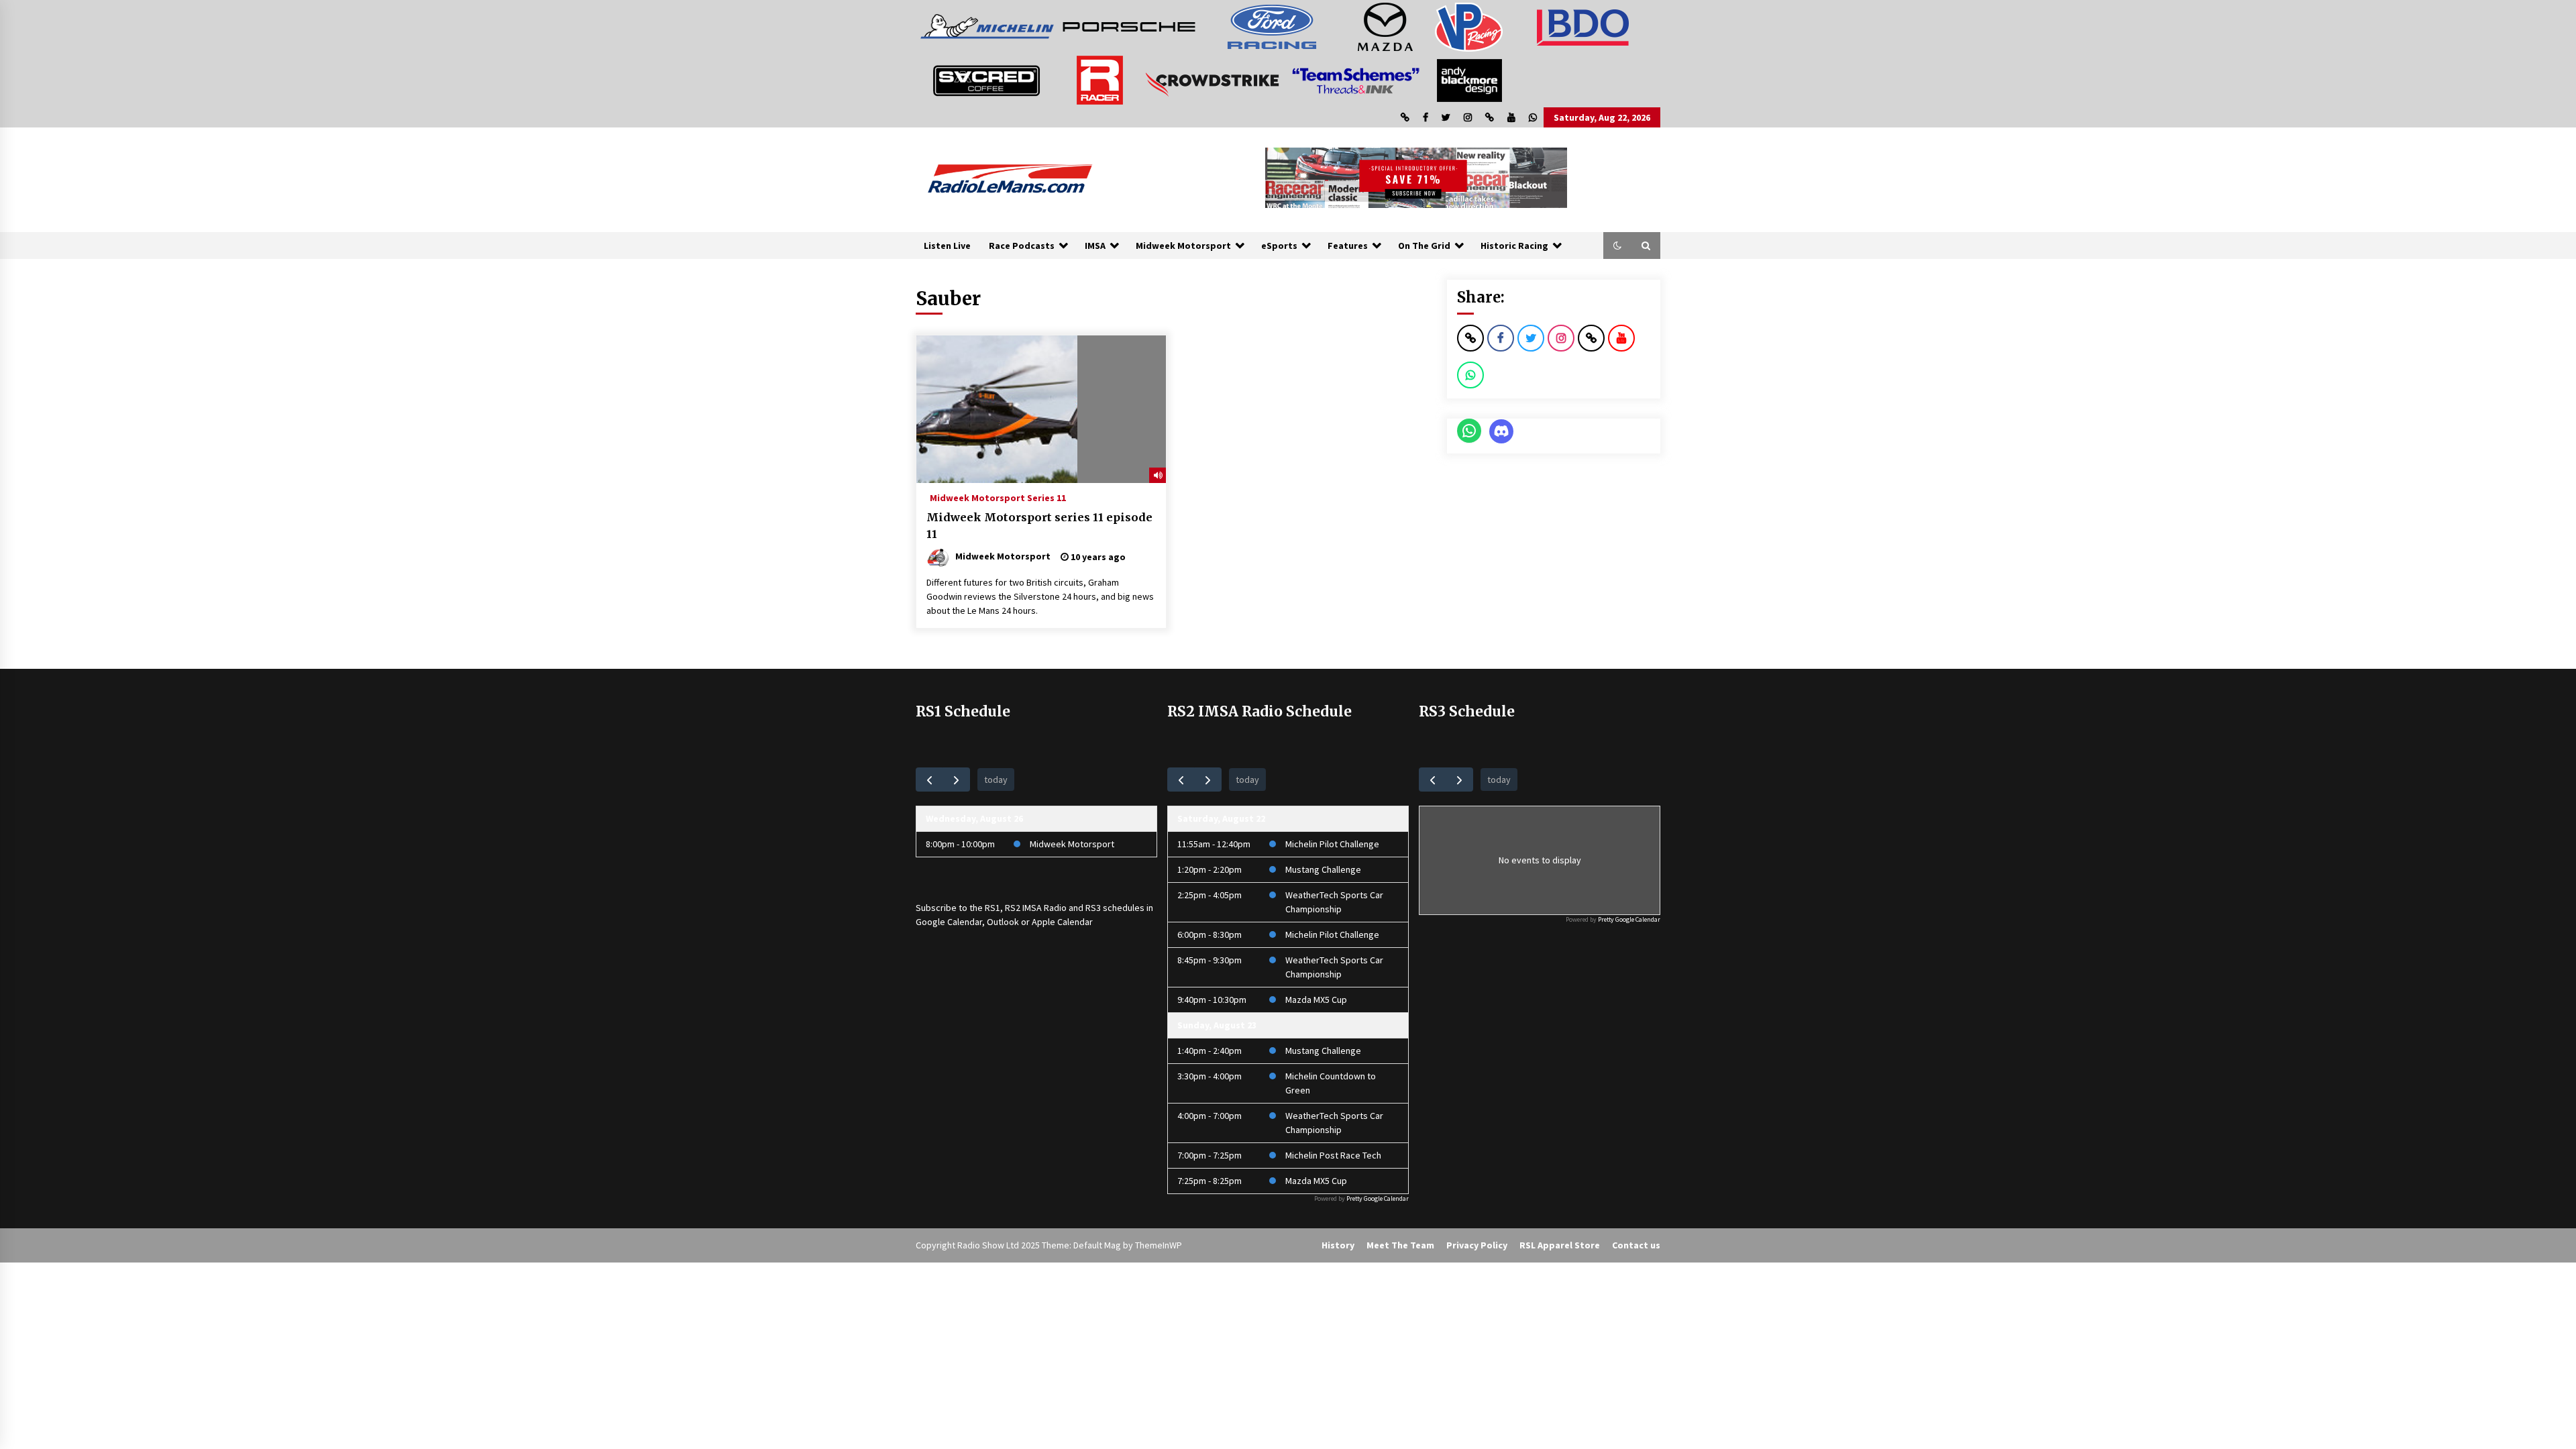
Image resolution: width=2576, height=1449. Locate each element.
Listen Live (947, 246)
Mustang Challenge (1323, 869)
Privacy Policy (1477, 1245)
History (1338, 1245)
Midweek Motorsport (1183, 246)
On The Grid (1424, 246)
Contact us (1636, 1245)
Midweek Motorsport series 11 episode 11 (1039, 526)
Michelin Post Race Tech (1333, 1155)
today (996, 780)
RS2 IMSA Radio (1036, 908)
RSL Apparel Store (1560, 1245)
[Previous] (929, 779)
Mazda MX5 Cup (1316, 1000)
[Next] (956, 779)
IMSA (1095, 246)
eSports (1279, 246)
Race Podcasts (1022, 246)
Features (1348, 246)
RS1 (992, 908)
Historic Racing (1514, 246)
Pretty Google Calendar (1378, 1198)
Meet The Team (1400, 1245)
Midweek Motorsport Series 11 (998, 497)
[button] (1617, 246)
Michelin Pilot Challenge (1332, 844)
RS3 (1093, 908)
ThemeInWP (1159, 1245)
